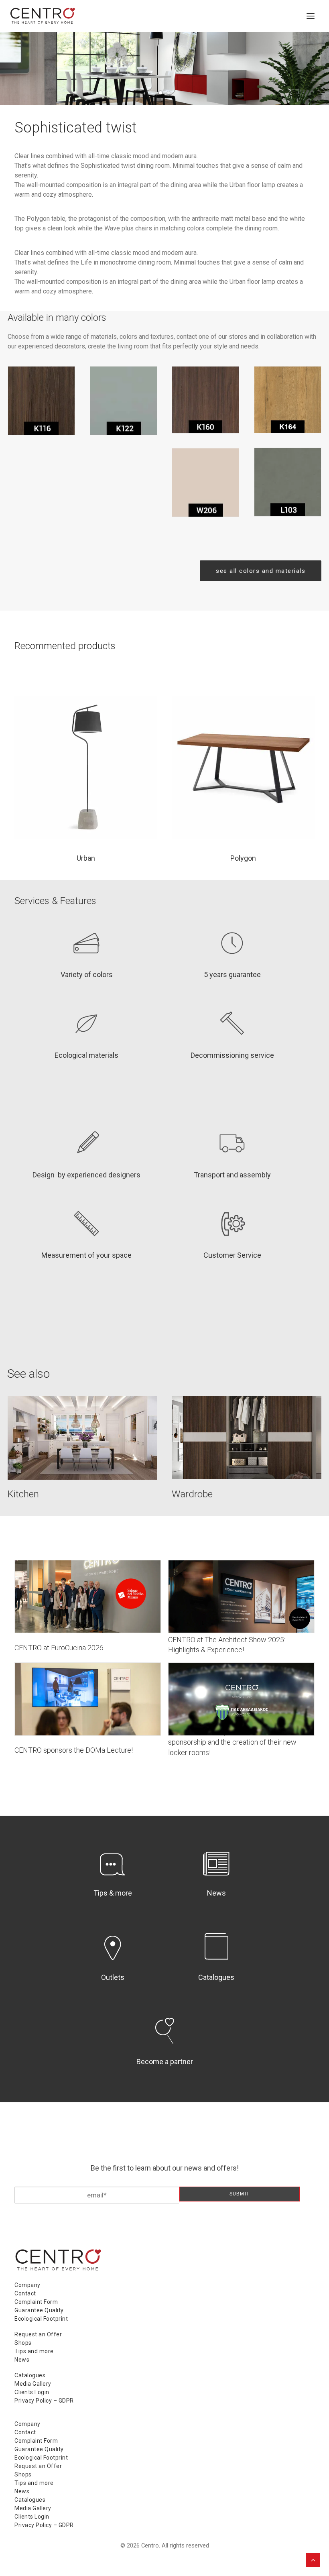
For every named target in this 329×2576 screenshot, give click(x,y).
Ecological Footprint (41, 2319)
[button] (311, 16)
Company (27, 2285)
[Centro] (43, 16)
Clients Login (32, 2392)
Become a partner (165, 2062)
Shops (23, 2343)
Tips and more (34, 2351)
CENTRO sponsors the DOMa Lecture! (74, 1750)
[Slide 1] (160, 93)
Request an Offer (38, 2334)
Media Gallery (33, 2384)
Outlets (113, 1977)
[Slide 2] (169, 93)
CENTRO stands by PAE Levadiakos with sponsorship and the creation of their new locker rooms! (232, 1742)
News (216, 1893)
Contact (25, 2293)
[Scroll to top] (313, 2559)
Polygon (243, 858)
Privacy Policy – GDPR (44, 2401)
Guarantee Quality (39, 2310)
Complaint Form (36, 2302)
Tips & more (113, 1893)
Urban (86, 858)
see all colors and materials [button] (261, 571)
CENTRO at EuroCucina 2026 (59, 1648)
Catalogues (216, 1977)
